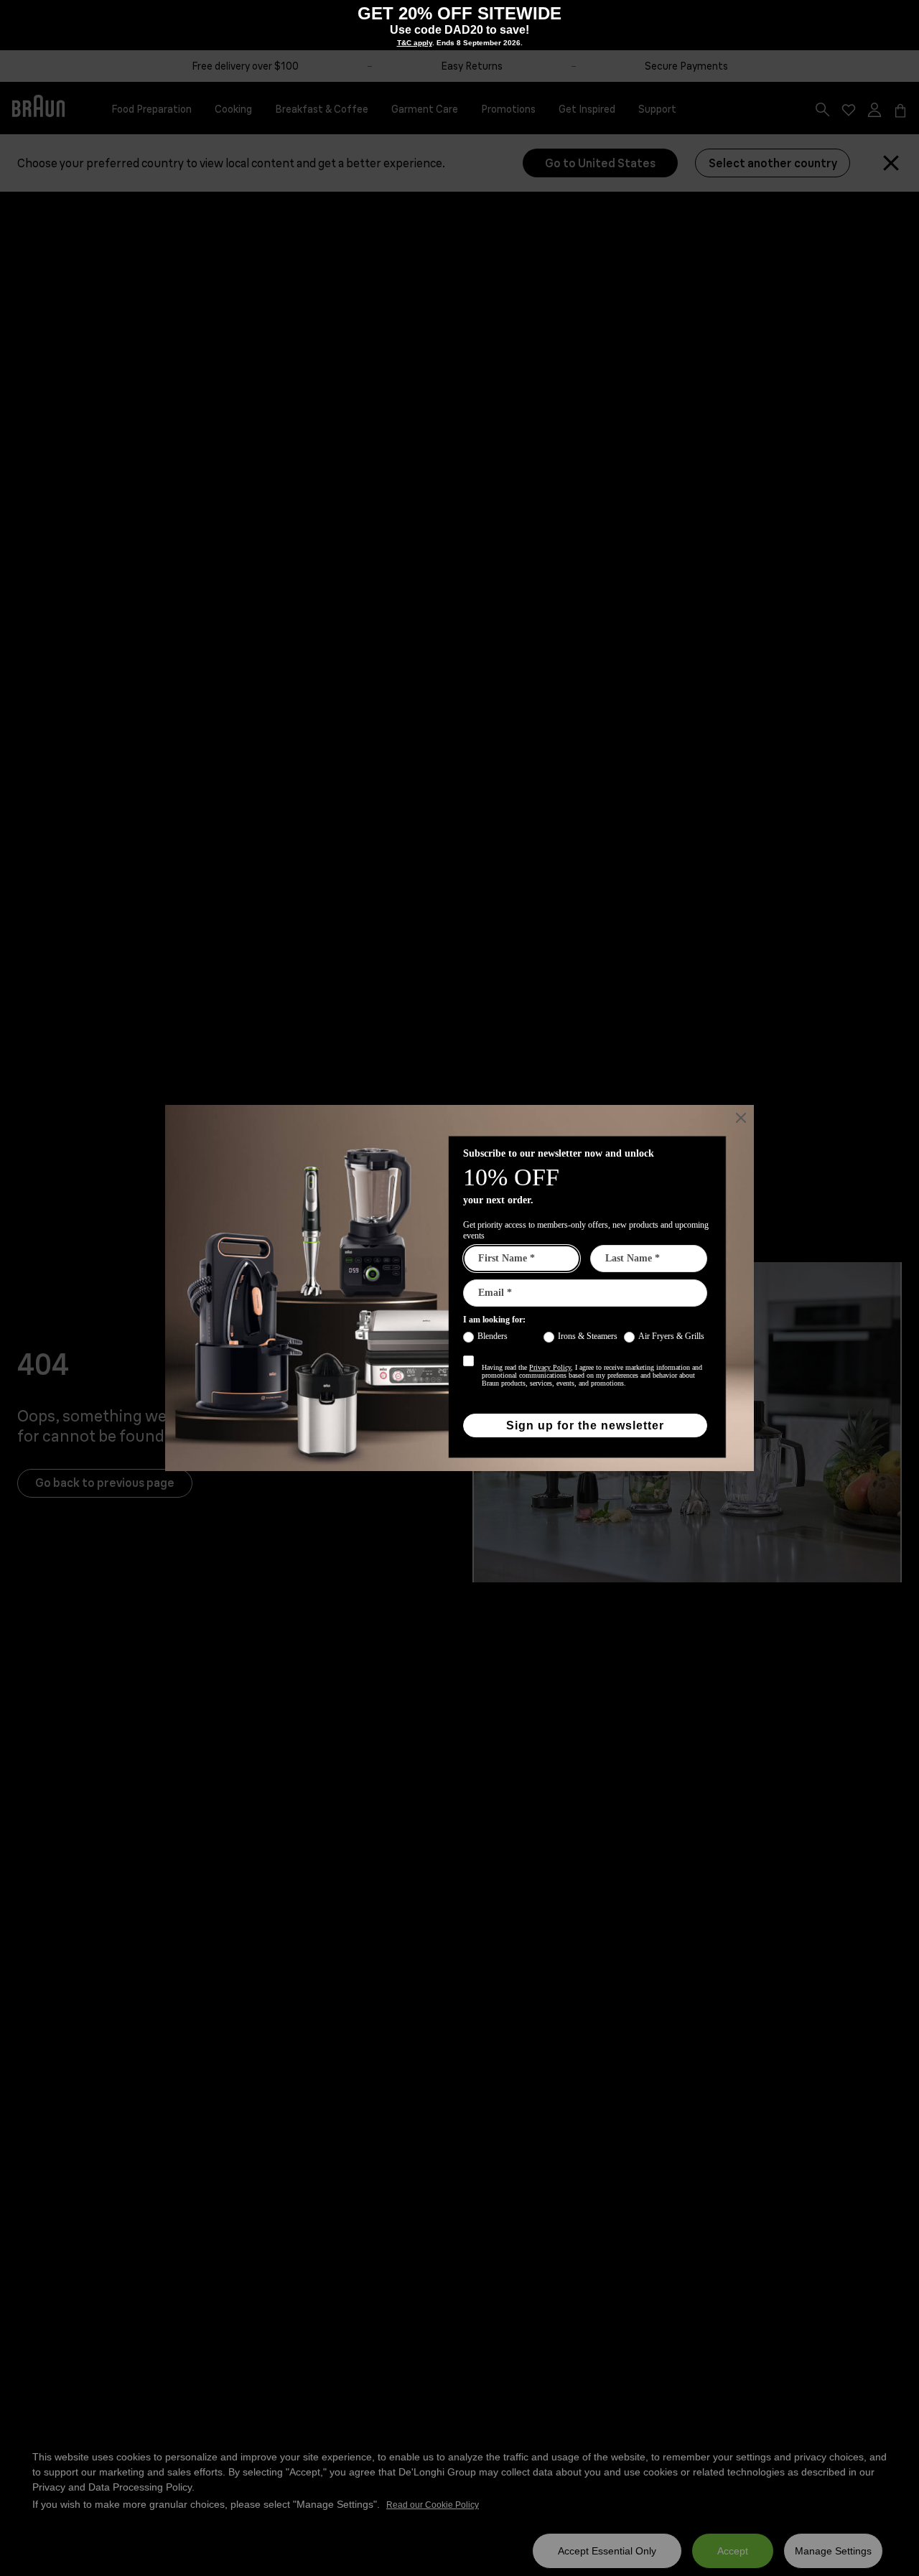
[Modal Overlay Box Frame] (459, 1288)
